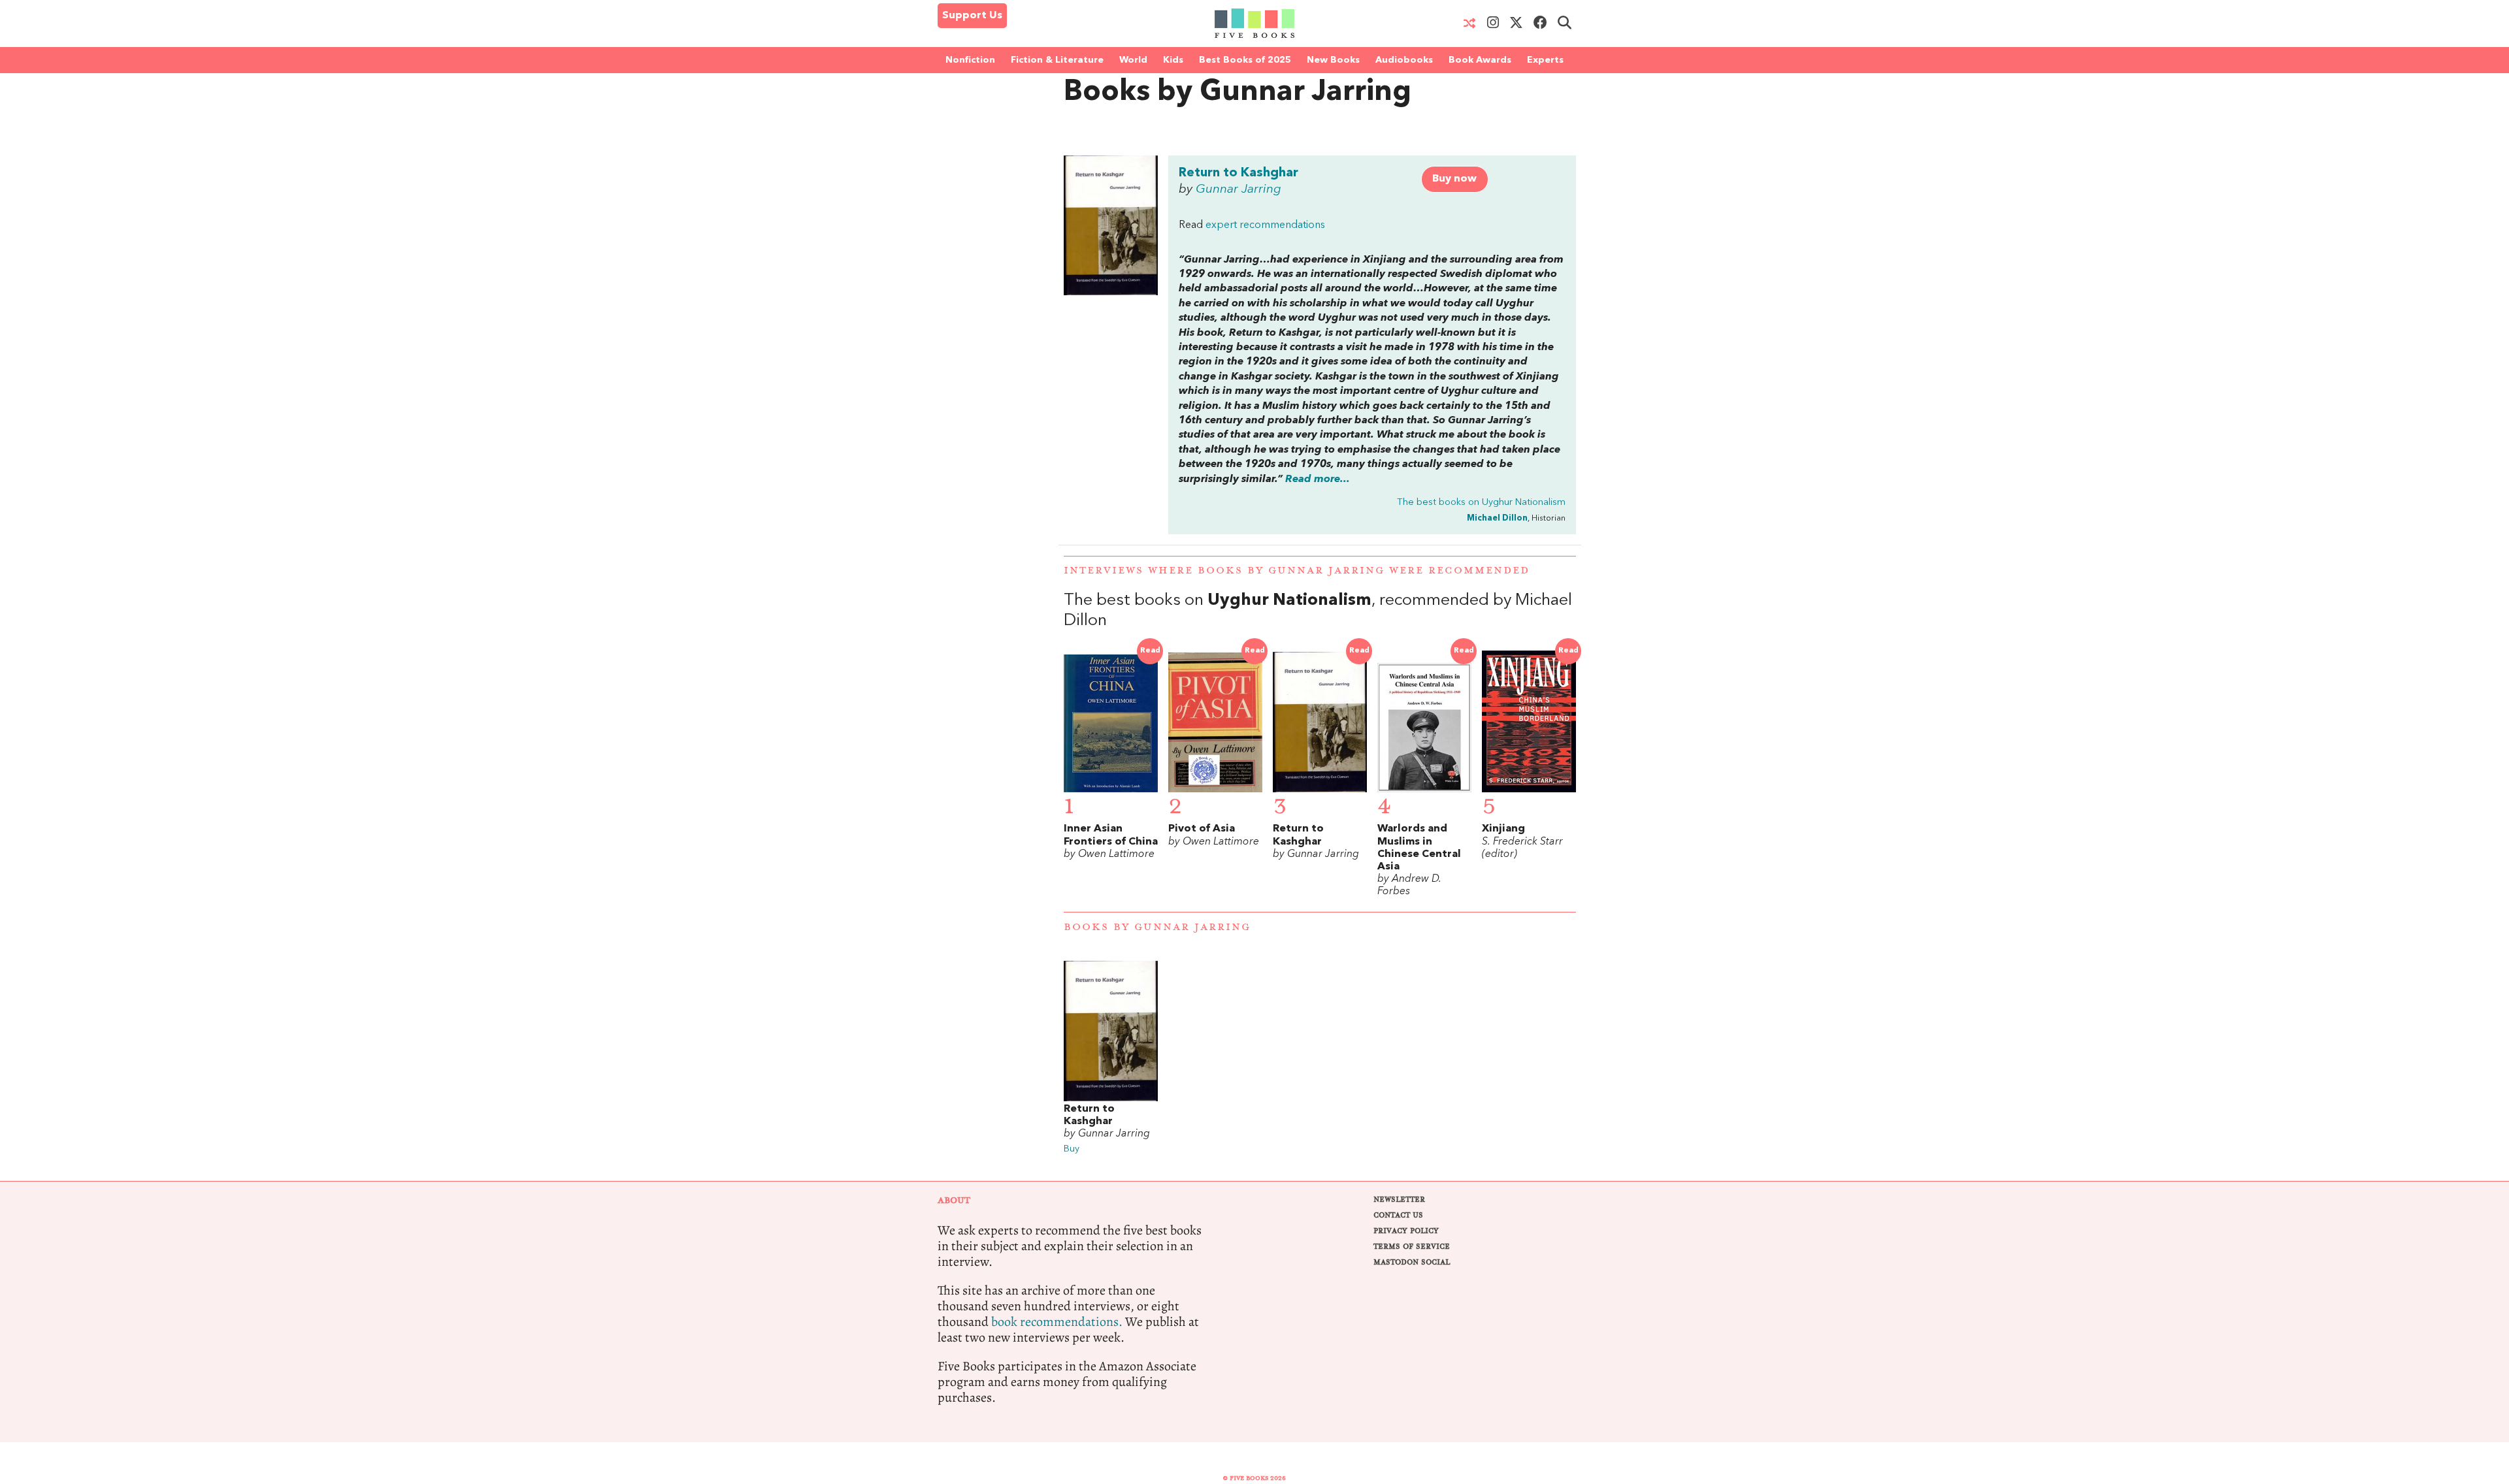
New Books (1333, 60)
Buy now (1454, 179)
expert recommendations (1265, 225)
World (1133, 60)
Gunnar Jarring (1238, 189)
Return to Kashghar (1238, 173)
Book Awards (1480, 60)
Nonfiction (970, 60)
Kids (1173, 60)
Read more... (1318, 479)
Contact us (1398, 1215)
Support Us (972, 16)
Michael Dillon (1497, 518)
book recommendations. (1057, 1322)
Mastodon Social (1412, 1262)
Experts (1545, 60)
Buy (1072, 1149)
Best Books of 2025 (1245, 60)
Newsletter (1399, 1200)
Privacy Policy (1406, 1231)
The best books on (1481, 503)
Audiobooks (1404, 60)
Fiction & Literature (1057, 60)
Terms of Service (1412, 1247)
